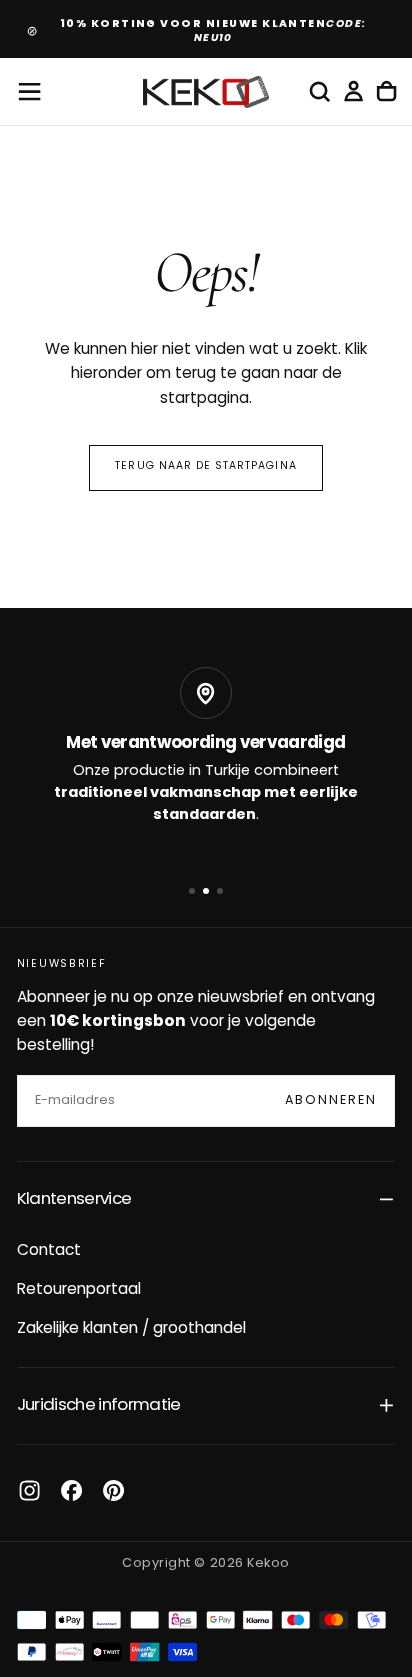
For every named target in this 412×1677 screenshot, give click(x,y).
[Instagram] (29, 1490)
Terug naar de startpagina (205, 466)
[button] (29, 91)
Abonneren (331, 1101)
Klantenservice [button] (74, 1199)
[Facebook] (71, 1490)
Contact (49, 1251)
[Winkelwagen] (386, 92)
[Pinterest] (113, 1490)
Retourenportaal (79, 1290)
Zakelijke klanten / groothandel (131, 1329)
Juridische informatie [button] (99, 1405)
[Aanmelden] (353, 92)
